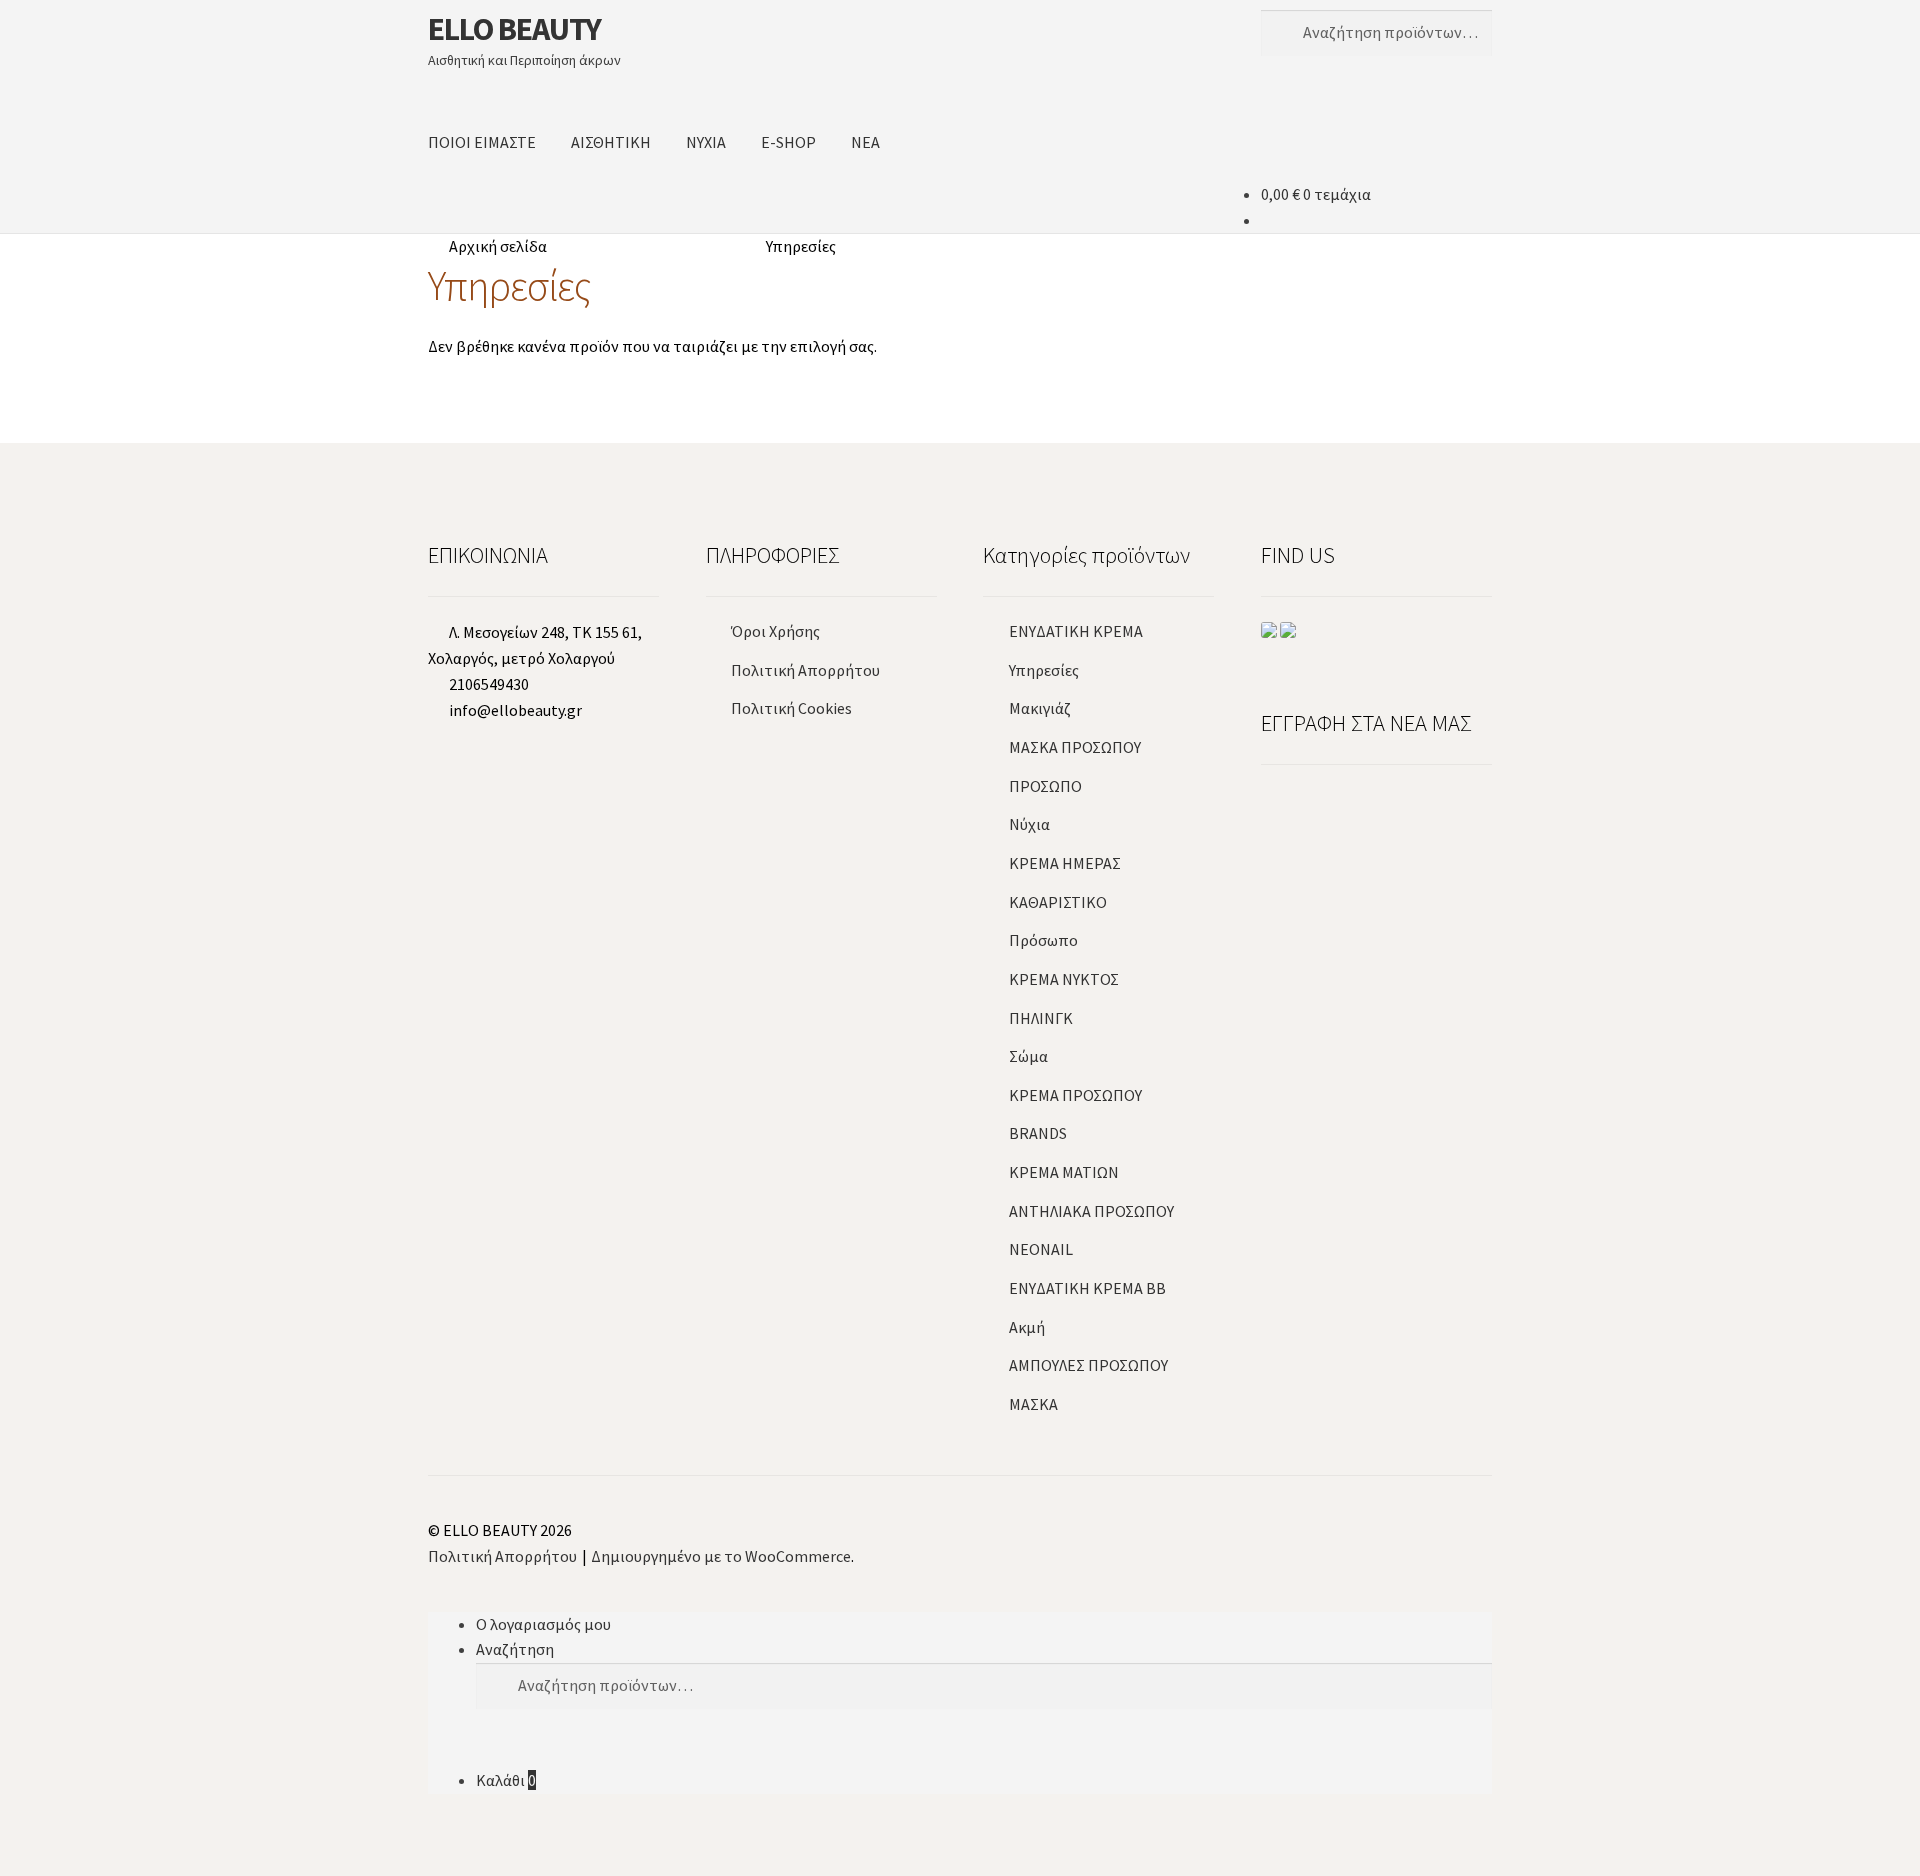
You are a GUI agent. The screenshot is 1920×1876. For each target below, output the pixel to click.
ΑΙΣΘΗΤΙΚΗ (611, 142)
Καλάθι (506, 1780)
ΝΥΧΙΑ (706, 142)
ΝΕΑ (865, 142)
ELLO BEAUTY (514, 29)
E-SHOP (788, 142)
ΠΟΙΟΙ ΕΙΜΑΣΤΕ (482, 142)
